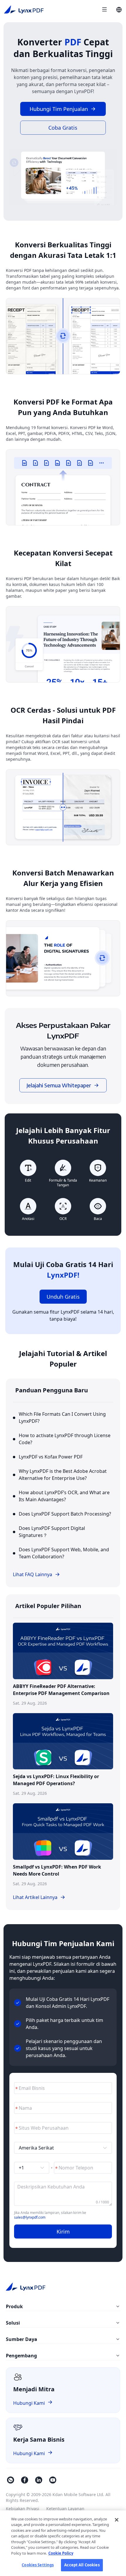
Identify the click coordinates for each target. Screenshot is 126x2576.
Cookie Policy (61, 2553)
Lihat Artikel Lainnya (35, 1897)
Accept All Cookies (82, 2565)
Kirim (63, 2231)
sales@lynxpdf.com (30, 2217)
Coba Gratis (63, 128)
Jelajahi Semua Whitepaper (59, 1085)
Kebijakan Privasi (23, 2509)
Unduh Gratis (63, 1297)
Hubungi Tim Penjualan (59, 109)
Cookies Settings (38, 2565)
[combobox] (60, 2148)
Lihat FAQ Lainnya (33, 1574)
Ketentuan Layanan (65, 2509)
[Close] (117, 2520)
